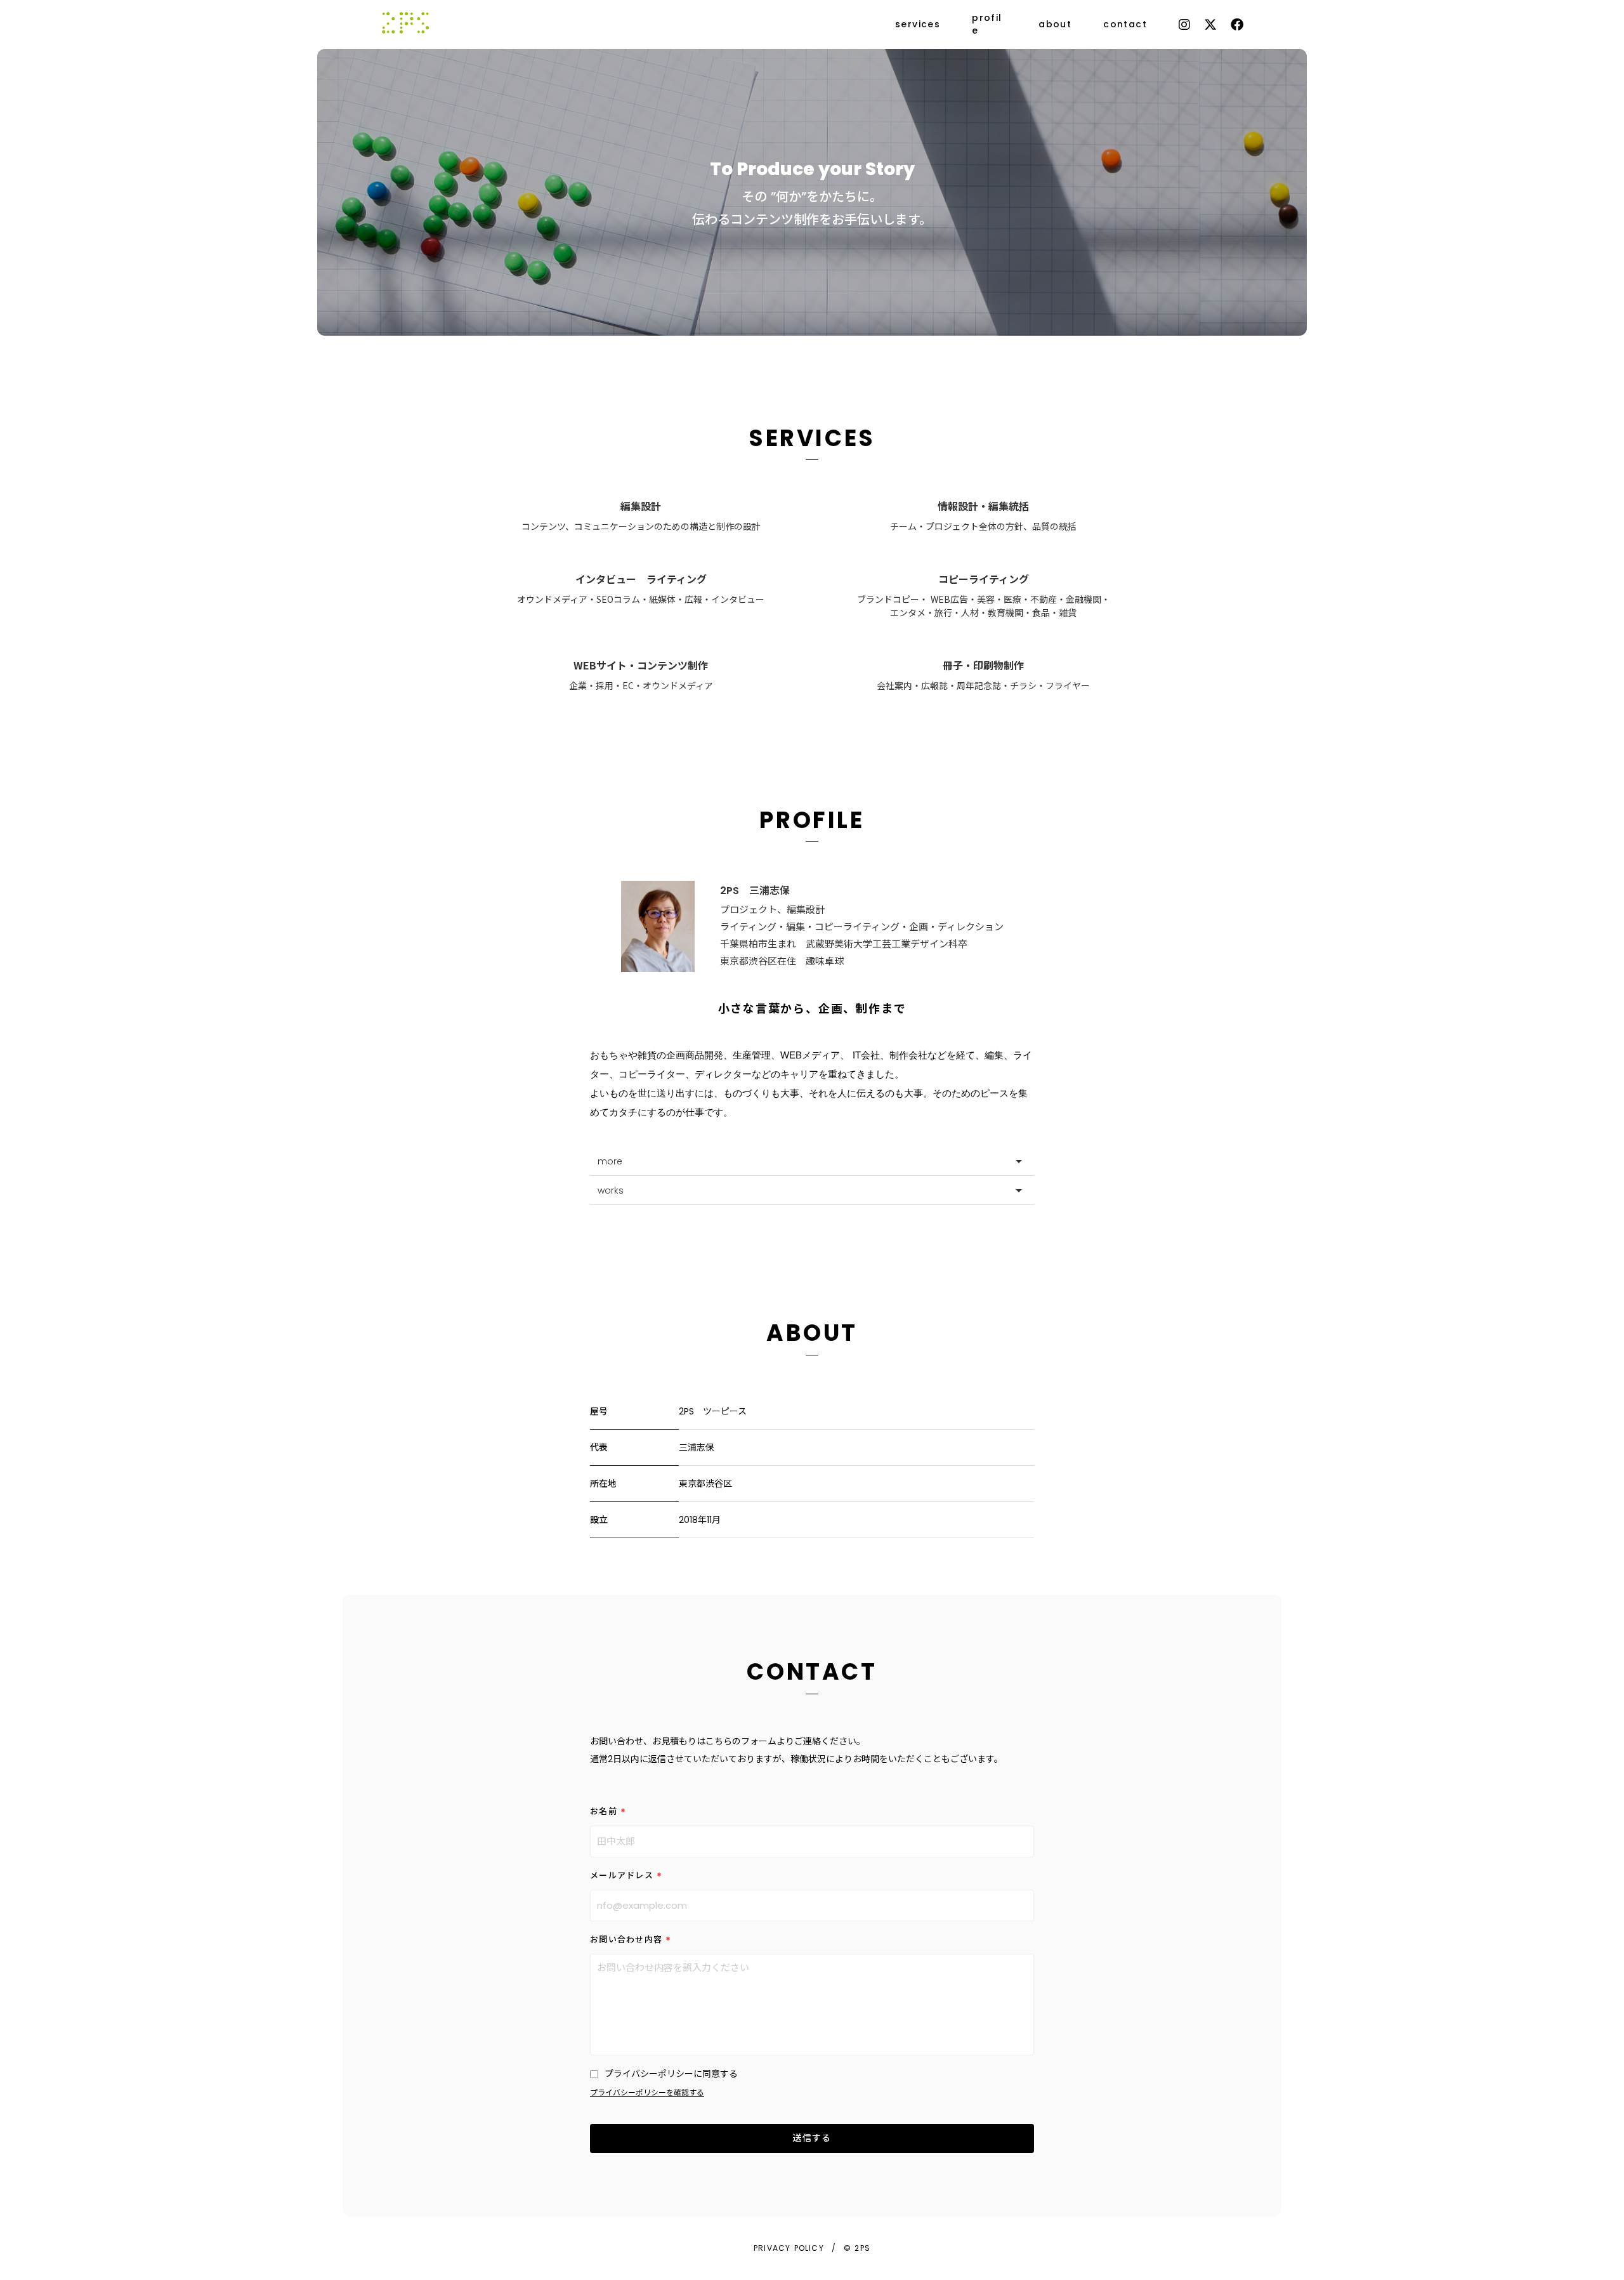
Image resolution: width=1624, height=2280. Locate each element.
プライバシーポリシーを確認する (647, 2093)
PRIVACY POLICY (789, 2248)
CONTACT (812, 1672)
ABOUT (812, 1333)
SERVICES (812, 438)
